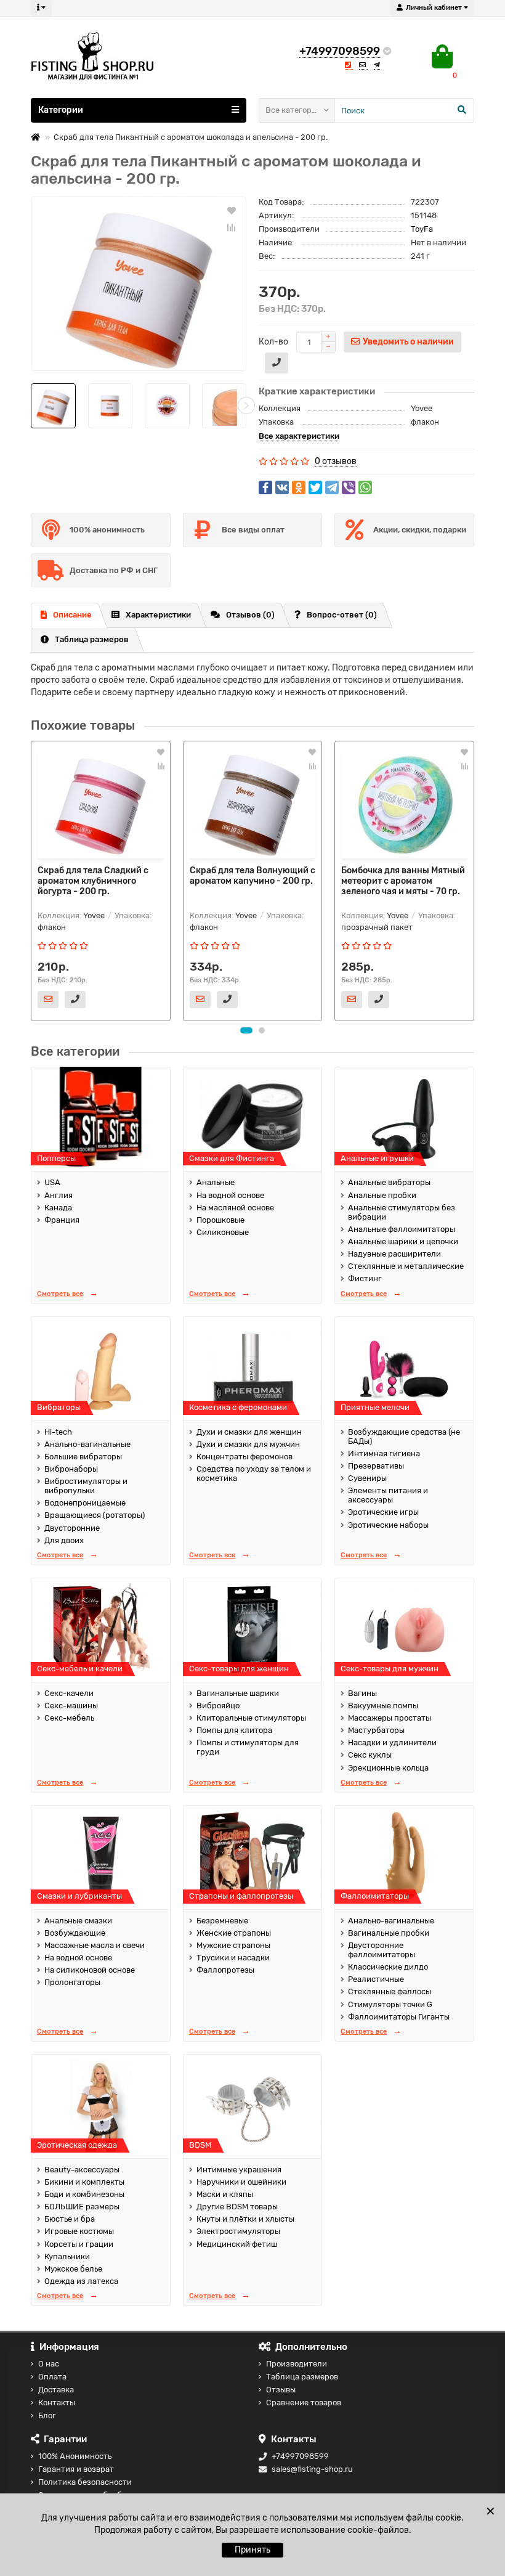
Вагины (362, 1693)
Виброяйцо (218, 1706)
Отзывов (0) (250, 615)
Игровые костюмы (79, 2231)
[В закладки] (232, 210)
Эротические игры (383, 1512)
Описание (72, 615)
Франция (62, 1220)
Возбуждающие (75, 1933)
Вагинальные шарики (238, 1693)
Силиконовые (223, 1232)
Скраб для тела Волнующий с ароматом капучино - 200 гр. (252, 876)
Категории (61, 110)
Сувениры (367, 1478)
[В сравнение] (232, 227)
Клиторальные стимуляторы (251, 1718)
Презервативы (376, 1466)
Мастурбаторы (376, 1730)
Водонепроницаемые (85, 1503)
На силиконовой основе (90, 1970)
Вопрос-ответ (342, 615)
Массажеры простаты (390, 1718)
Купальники (67, 2256)
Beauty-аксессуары (82, 2170)
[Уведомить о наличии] (48, 1000)
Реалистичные (376, 1979)
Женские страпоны (234, 1933)
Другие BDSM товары (237, 2207)
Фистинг (365, 1278)
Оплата (52, 2377)
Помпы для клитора (234, 1730)
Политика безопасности (85, 2482)
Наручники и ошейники (241, 2182)
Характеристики (158, 615)
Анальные (216, 1182)
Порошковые (220, 1220)
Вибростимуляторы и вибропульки (86, 1486)
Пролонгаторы (72, 1982)
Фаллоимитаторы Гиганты (399, 2017)
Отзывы (281, 2390)
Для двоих (64, 1540)
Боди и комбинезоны (84, 2194)
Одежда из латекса (81, 2281)
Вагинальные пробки (389, 1933)
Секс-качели (69, 1693)
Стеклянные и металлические (406, 1266)
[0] (442, 57)
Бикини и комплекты (84, 2182)
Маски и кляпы (225, 2194)
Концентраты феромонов (244, 1457)
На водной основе (230, 1195)
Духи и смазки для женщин (249, 1432)
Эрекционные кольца (388, 1768)
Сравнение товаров (304, 2403)
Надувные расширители (394, 1254)
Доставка (56, 2390)
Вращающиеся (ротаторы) (95, 1515)
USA (52, 1182)
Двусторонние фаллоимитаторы (382, 1950)
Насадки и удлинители (392, 1742)
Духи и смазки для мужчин (248, 1444)
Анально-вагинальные (87, 1444)
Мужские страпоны (233, 1945)
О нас (49, 2364)
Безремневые (222, 1921)
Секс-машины (71, 1706)
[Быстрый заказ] (277, 363)
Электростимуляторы (238, 2231)
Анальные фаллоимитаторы (402, 1229)
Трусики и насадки (233, 1958)
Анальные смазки (78, 1921)
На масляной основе (235, 1208)
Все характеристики (299, 436)
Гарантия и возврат (76, 2469)
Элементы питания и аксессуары (388, 1495)
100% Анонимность (75, 2456)
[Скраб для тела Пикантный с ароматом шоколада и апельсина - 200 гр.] (139, 284)
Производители (297, 2364)
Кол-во (273, 342)
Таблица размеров (92, 639)
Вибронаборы (71, 1469)
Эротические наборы (388, 1525)
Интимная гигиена (384, 1453)
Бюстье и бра (70, 2219)
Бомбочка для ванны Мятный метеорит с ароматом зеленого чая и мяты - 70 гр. (403, 881)
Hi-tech (58, 1432)
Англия (59, 1195)
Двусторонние (72, 1528)
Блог (47, 2415)
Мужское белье (73, 2269)
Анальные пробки (382, 1195)
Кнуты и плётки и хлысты (245, 2219)
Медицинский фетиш (237, 2244)
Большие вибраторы (83, 1457)
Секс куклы (370, 1755)
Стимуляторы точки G (390, 2004)
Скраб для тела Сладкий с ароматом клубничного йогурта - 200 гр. (93, 881)
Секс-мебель (69, 1718)
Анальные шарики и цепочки (403, 1241)
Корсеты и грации (79, 2244)
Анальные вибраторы (389, 1182)
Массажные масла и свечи (95, 1945)
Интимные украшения (239, 2170)
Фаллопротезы (225, 1970)
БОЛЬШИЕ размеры (82, 2207)
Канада (58, 1208)
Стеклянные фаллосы (390, 1991)
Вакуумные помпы (383, 1706)
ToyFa (422, 229)
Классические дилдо (388, 1967)
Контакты (57, 2403)
